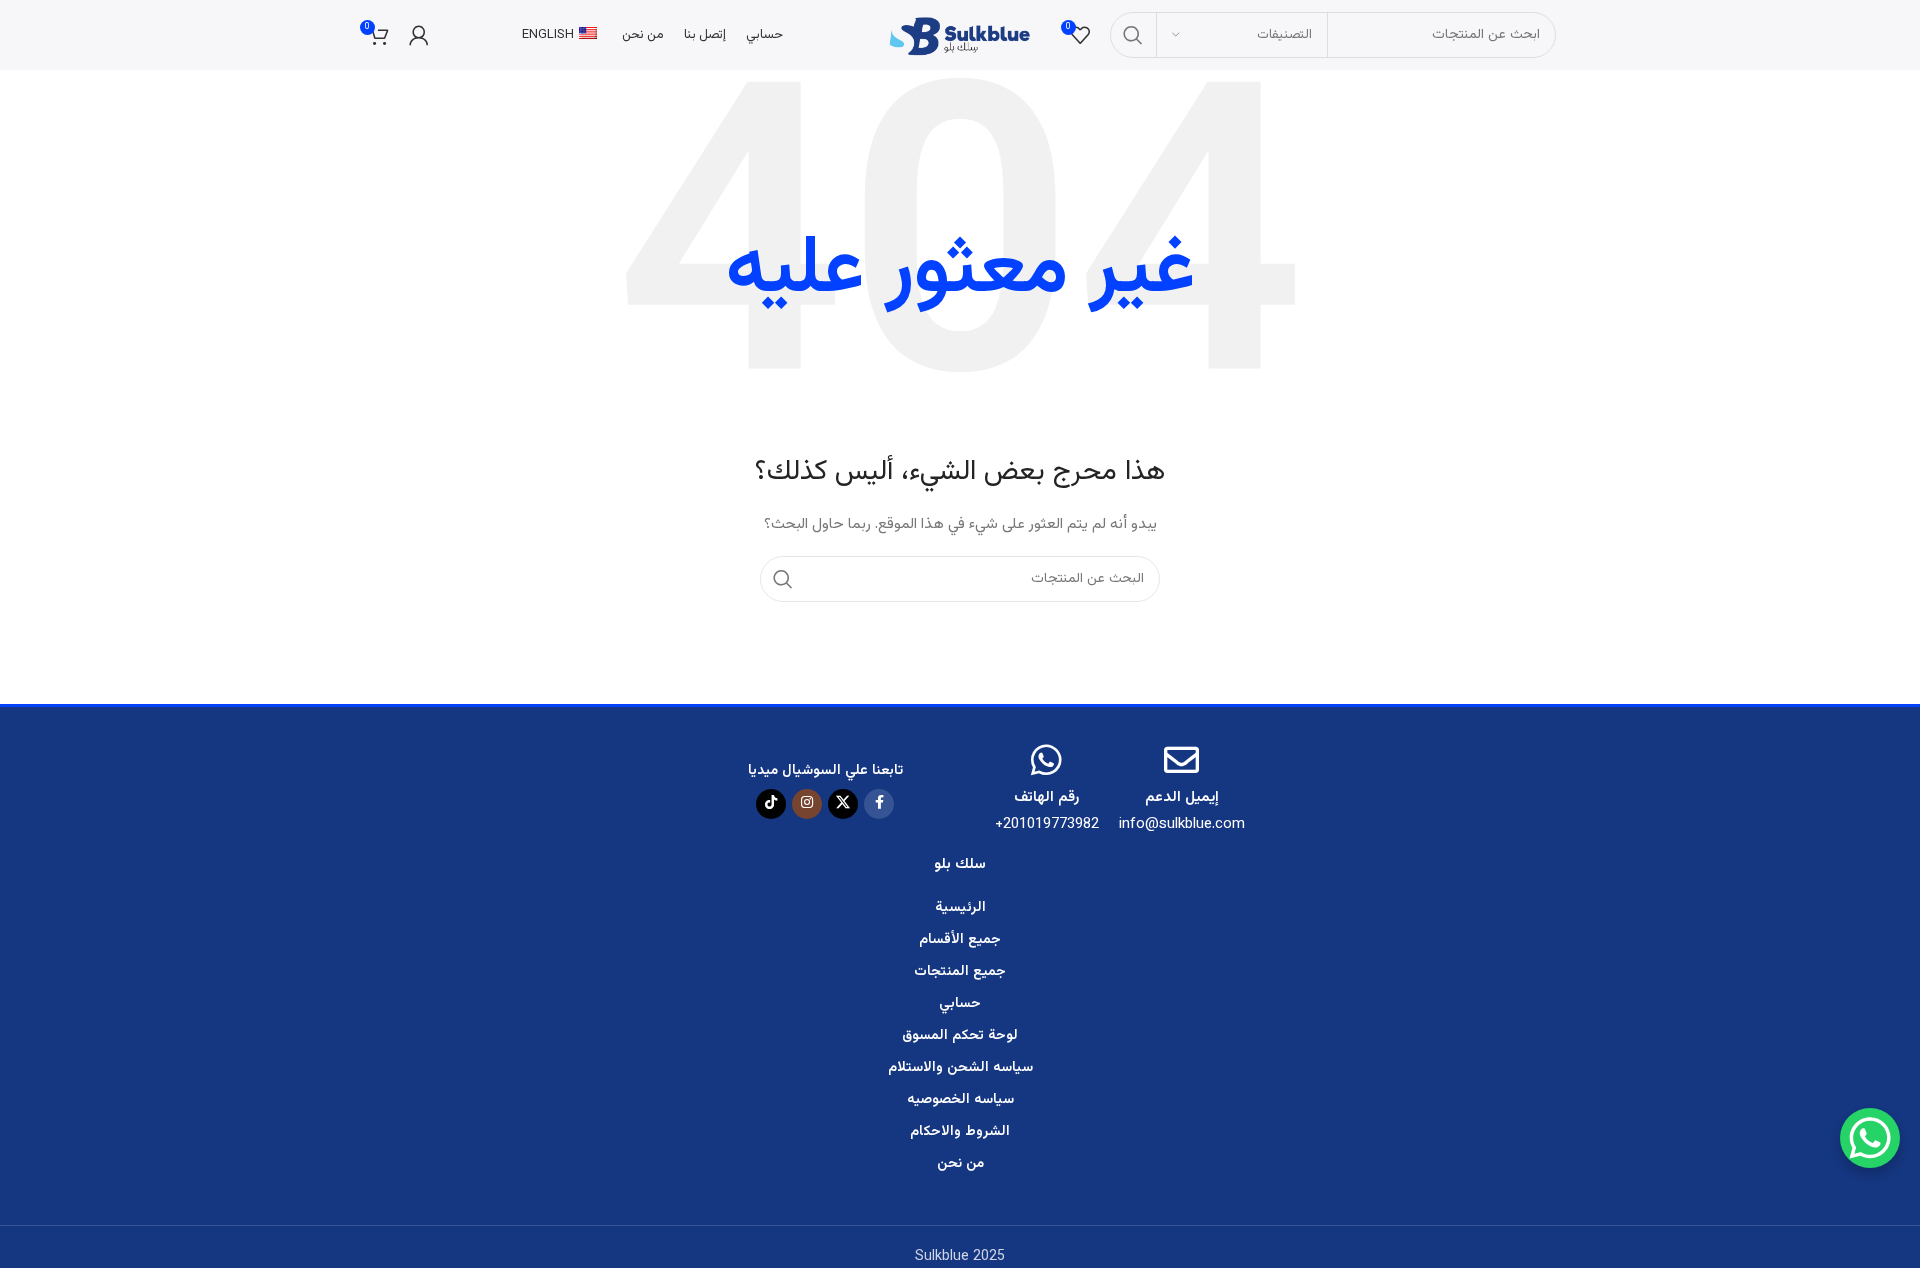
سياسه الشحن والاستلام (960, 1068)
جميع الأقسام (960, 940)
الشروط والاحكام (960, 1132)
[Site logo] (960, 36)
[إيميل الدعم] (1181, 759)
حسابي (960, 1004)
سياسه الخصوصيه (960, 1100)
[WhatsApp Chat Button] (1870, 1138)
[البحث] (1133, 35)
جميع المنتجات (960, 972)
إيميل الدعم (1182, 797)
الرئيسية (960, 908)
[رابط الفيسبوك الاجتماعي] (879, 804)
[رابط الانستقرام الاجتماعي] (807, 804)
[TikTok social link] (771, 804)
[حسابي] (419, 35)
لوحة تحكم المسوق (960, 1036)
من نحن (960, 1164)
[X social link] (843, 804)
